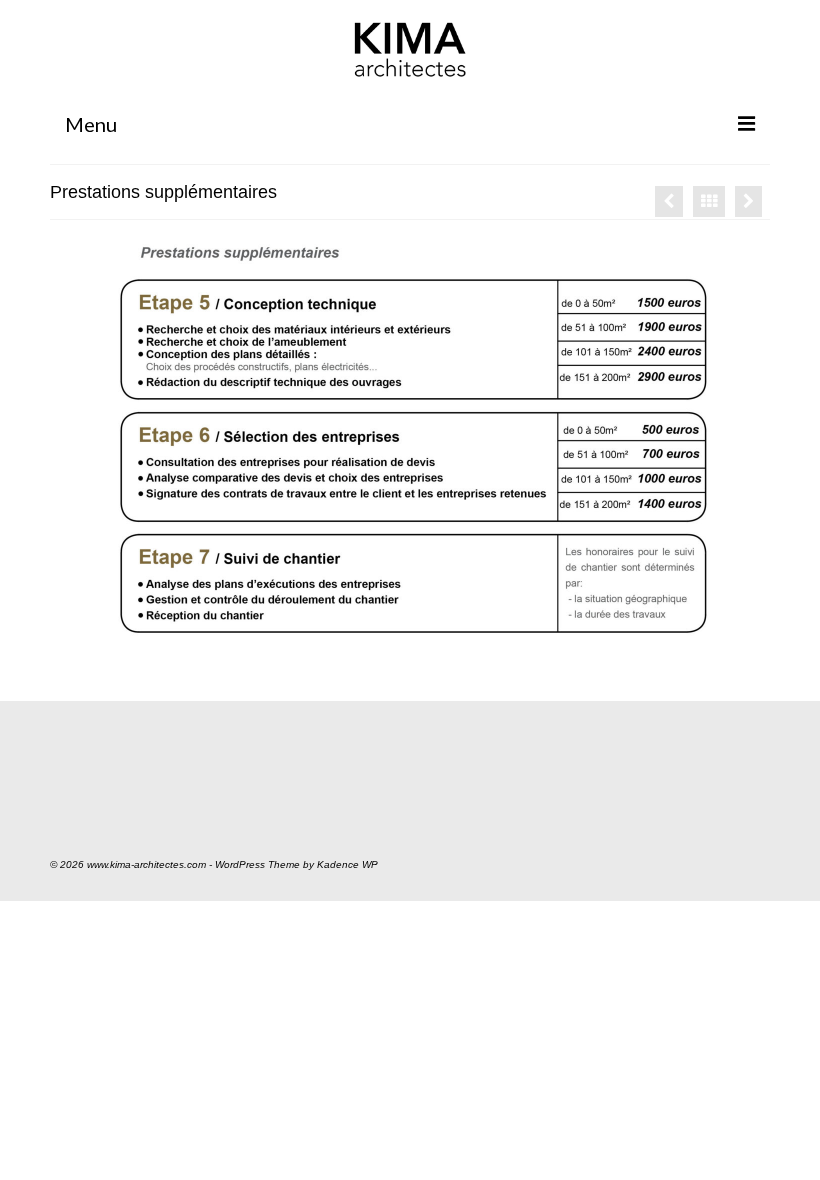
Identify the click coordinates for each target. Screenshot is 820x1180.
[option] (410, 440)
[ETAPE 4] (669, 201)
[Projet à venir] (748, 201)
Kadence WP (347, 864)
